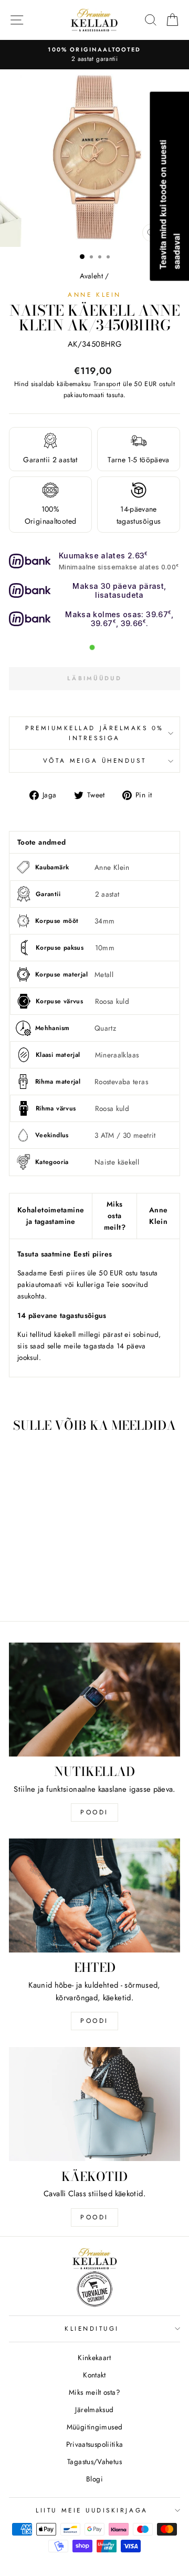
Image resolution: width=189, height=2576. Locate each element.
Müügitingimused (95, 2427)
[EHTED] (94, 1895)
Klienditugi (92, 2328)
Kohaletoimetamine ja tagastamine (51, 1216)
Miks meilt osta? (94, 2392)
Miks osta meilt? (115, 1216)
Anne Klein (94, 294)
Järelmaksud (94, 2409)
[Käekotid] (94, 2104)
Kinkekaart (94, 2357)
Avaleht (91, 276)
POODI (94, 1812)
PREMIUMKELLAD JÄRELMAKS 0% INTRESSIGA (94, 733)
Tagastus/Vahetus (94, 2461)
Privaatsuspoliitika (95, 2444)
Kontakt (94, 2375)
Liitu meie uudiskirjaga (92, 2510)
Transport (107, 384)
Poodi (94, 2021)
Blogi (94, 2479)
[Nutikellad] (94, 1700)
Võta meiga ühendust (94, 760)
